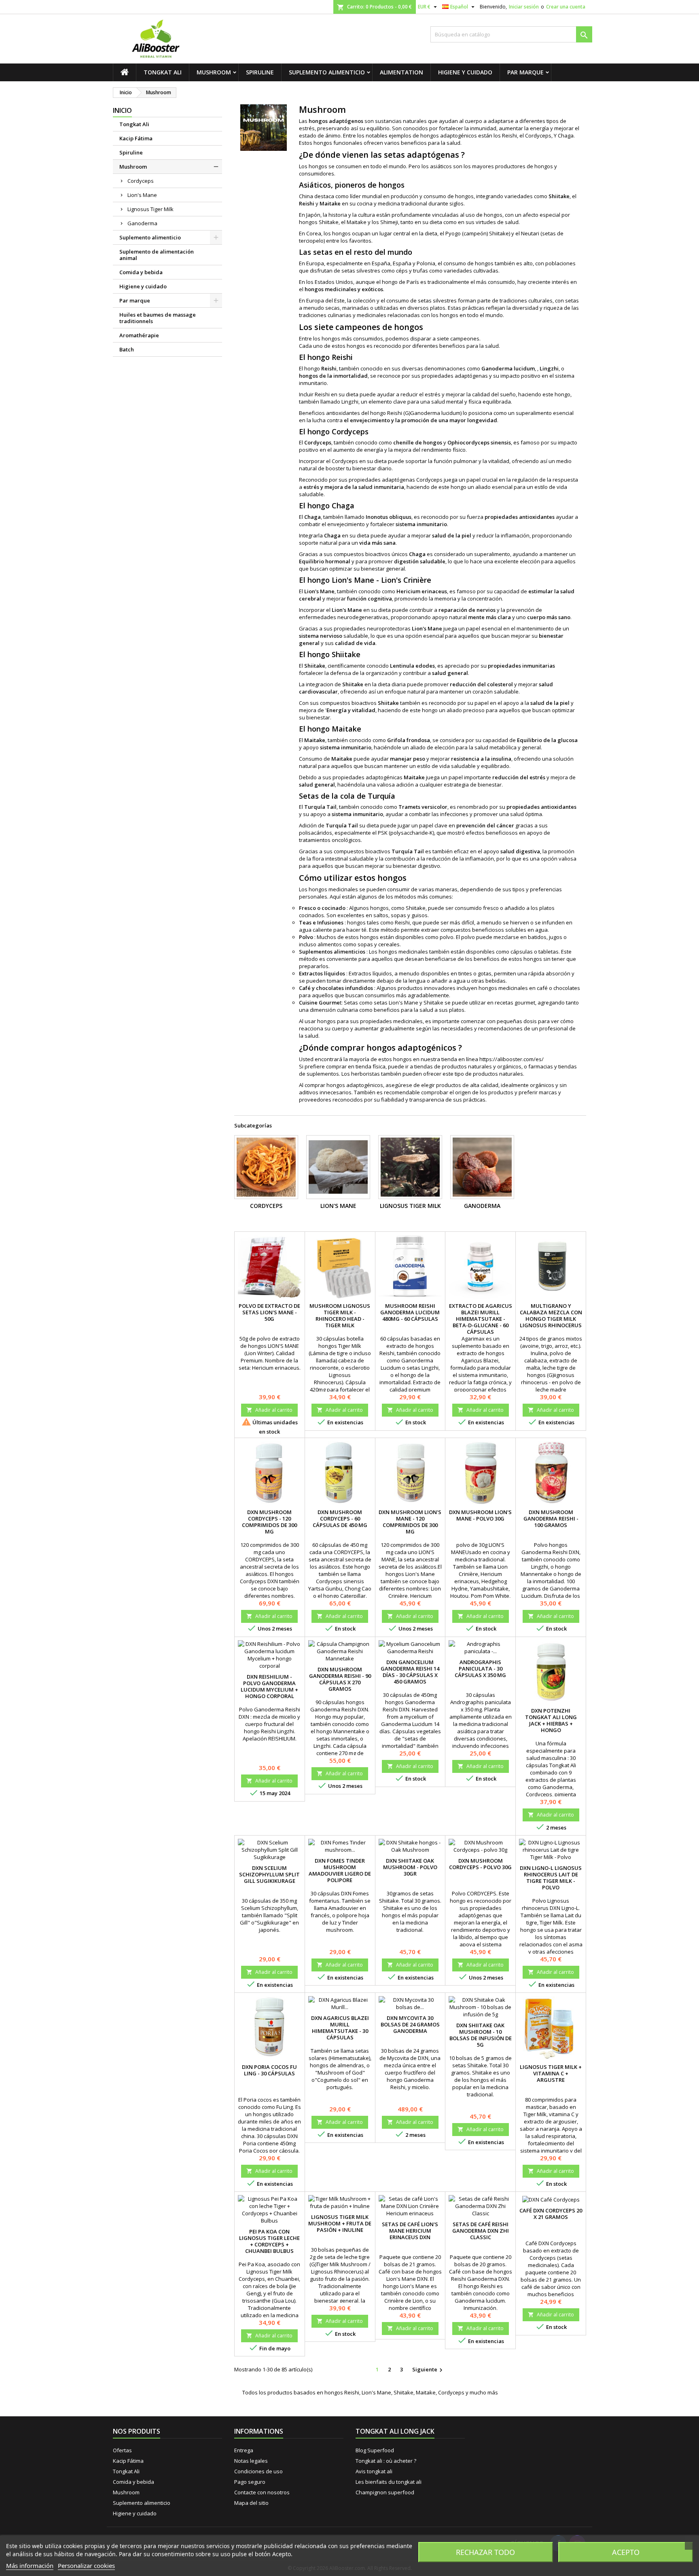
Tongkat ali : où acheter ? (386, 2461)
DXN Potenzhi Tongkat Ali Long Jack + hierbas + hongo (551, 1720)
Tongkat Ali (163, 72)
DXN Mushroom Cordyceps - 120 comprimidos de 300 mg (269, 1522)
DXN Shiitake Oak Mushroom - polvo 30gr (410, 1867)
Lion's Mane (142, 195)
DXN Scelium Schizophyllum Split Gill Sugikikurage (269, 1874)
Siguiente (428, 2370)
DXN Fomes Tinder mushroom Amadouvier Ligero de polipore (340, 1870)
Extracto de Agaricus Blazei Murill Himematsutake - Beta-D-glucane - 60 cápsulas (481, 1319)
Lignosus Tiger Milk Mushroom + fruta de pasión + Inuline (340, 2223)
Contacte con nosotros (262, 2492)
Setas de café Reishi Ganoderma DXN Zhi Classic (481, 2231)
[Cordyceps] (266, 1167)
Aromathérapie (139, 335)
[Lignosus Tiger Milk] (410, 1167)
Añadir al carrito (269, 1410)
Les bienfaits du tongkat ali (389, 2482)
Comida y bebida (141, 272)
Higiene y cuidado (465, 72)
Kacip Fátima (136, 138)
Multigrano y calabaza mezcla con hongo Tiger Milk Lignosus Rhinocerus (551, 1315)
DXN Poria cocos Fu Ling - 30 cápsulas (269, 2070)
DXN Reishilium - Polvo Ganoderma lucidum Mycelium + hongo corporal (269, 1686)
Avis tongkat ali (374, 2471)
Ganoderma (142, 223)
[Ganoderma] (482, 1167)
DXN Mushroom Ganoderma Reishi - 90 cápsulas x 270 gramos (340, 1679)
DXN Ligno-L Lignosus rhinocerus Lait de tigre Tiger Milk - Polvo (551, 1878)
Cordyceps (141, 181)
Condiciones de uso (258, 2471)
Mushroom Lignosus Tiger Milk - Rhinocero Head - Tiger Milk (340, 1315)
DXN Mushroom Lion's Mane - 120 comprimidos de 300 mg (410, 1522)
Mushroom (214, 72)
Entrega (244, 2450)
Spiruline (260, 72)
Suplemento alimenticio (327, 72)
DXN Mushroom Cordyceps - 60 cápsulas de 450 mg (340, 1519)
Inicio (122, 110)
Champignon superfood (385, 2492)
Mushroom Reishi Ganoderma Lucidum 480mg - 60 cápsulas (410, 1312)
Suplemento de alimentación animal (157, 255)
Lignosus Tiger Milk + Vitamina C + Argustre (551, 2073)
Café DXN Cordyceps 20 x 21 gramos (551, 2214)
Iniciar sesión (524, 7)
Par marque (525, 72)
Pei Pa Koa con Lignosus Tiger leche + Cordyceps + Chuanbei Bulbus (269, 2241)
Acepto (626, 2552)
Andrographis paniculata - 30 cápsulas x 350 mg (480, 1669)
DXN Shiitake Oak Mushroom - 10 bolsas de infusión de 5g (481, 2035)
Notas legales (251, 2461)
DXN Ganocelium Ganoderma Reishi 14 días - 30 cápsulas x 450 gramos (410, 1672)
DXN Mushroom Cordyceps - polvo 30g (480, 1864)
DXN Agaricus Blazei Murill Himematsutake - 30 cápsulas (340, 2028)
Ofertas (122, 2450)
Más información (30, 2565)
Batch (127, 349)
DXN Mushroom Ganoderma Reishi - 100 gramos (551, 1519)
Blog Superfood (375, 2450)
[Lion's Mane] (338, 1167)
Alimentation (401, 72)
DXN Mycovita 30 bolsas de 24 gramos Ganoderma (410, 2024)
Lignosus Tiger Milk (150, 209)
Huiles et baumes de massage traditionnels (158, 318)
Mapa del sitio (251, 2503)
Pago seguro (250, 2482)
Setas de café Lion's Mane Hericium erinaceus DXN (410, 2231)
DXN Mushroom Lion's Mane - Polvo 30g (480, 1515)
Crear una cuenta (566, 7)
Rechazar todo (485, 2552)
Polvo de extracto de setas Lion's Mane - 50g (269, 1312)
